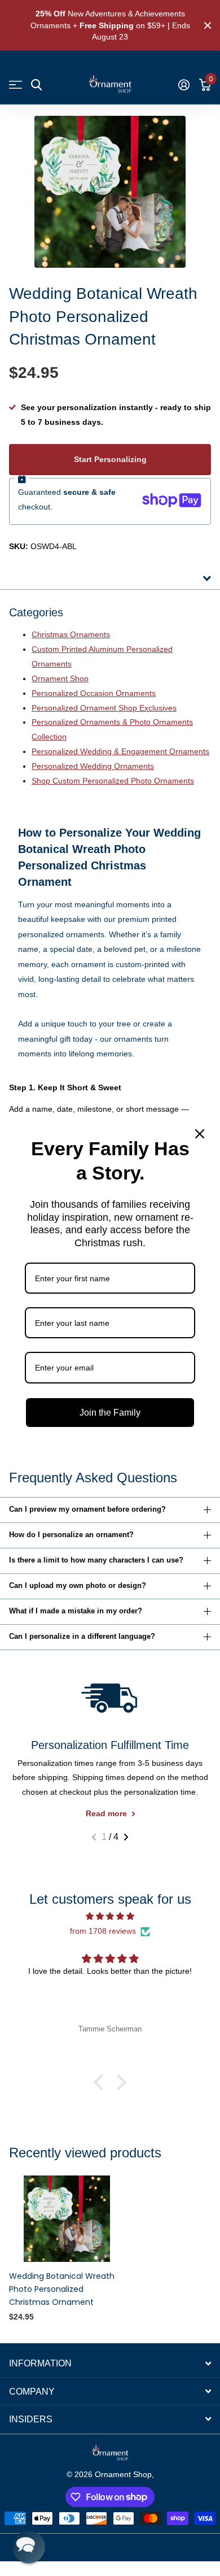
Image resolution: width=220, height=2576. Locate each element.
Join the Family (110, 1413)
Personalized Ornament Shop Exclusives (104, 708)
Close (208, 25)
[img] (110, 1916)
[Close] (200, 1134)
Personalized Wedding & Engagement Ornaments (120, 751)
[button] (94, 1837)
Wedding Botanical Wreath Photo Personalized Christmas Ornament (62, 2289)
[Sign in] (184, 85)
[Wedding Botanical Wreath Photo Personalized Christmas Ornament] (67, 2219)
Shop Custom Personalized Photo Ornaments (113, 781)
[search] (36, 85)
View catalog (16, 85)
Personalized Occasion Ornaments (94, 693)
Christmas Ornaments (71, 634)
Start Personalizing (110, 459)
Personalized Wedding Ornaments (93, 766)
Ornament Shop (60, 678)
